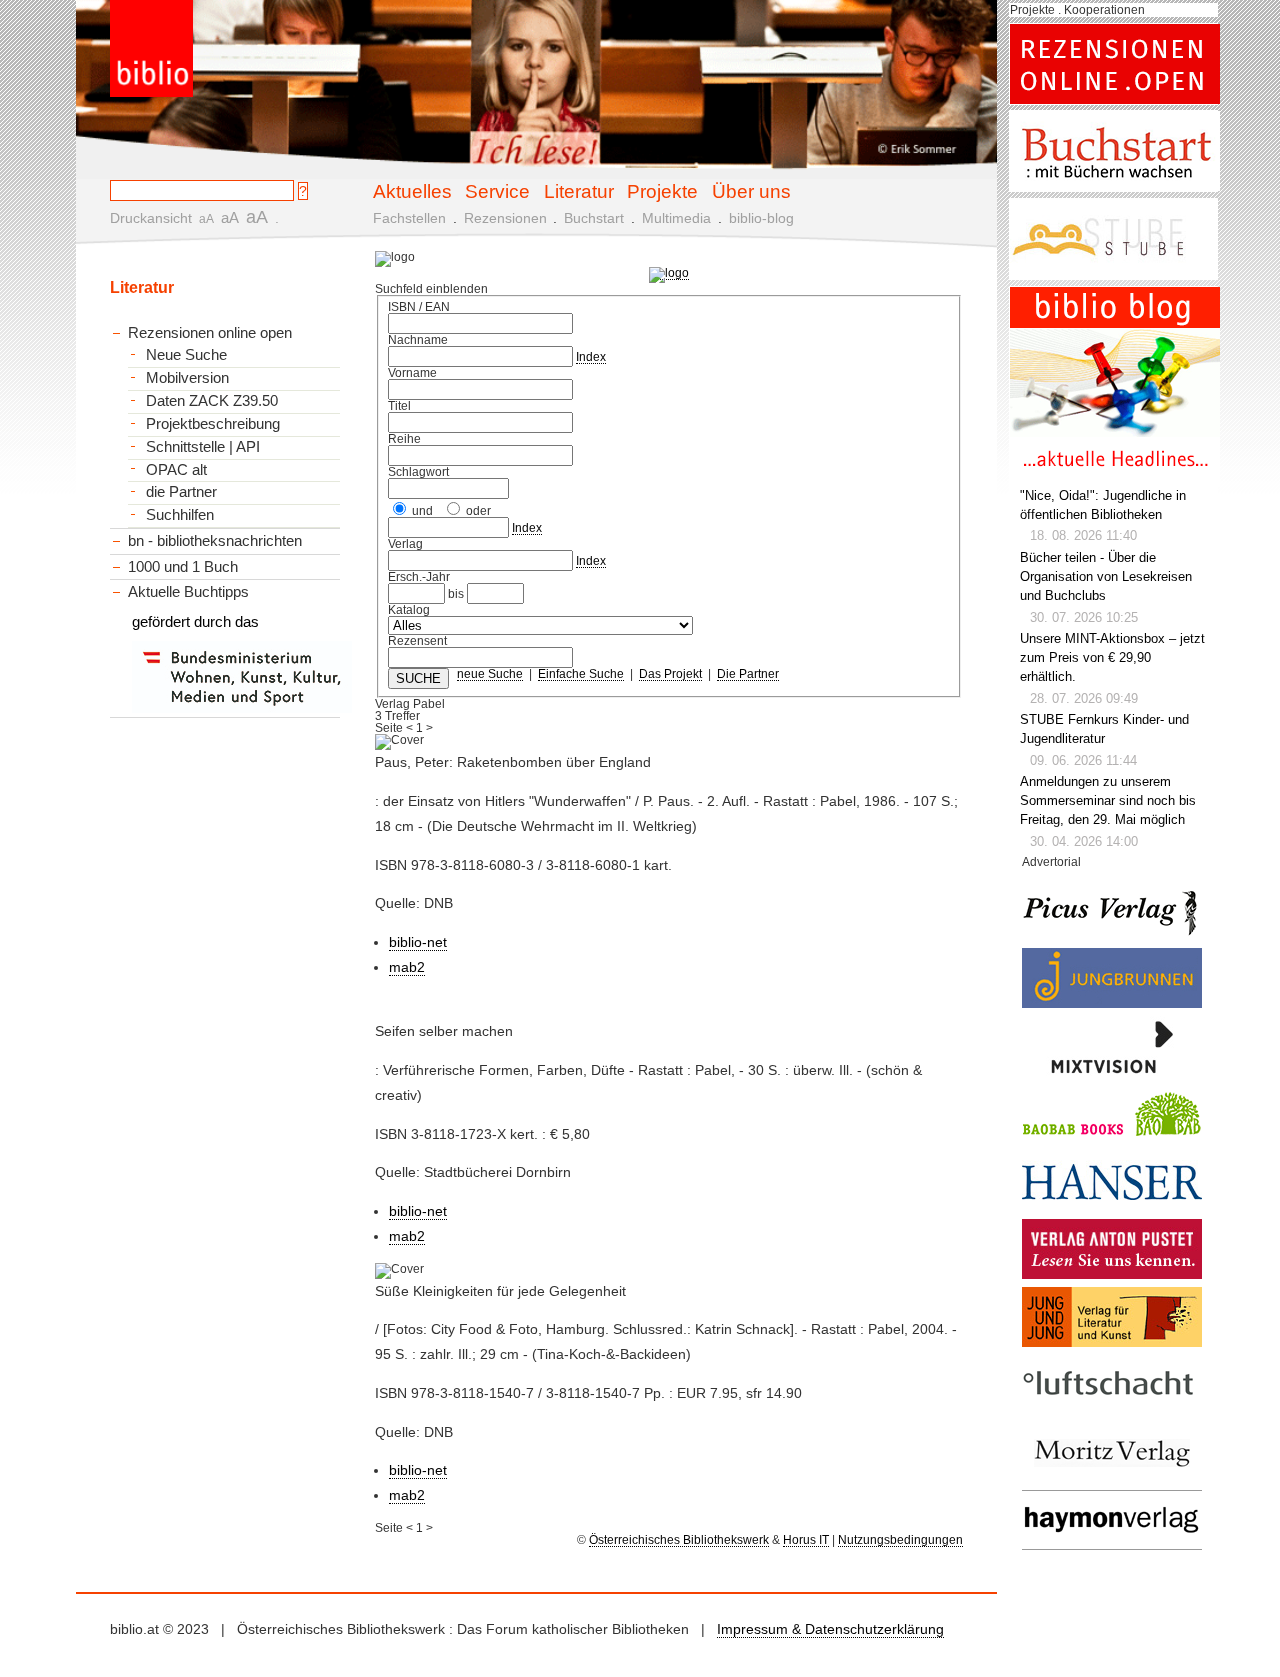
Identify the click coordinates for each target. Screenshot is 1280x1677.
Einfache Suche (581, 674)
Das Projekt (670, 674)
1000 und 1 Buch (183, 566)
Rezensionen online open (210, 332)
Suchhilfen (180, 515)
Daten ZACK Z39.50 (212, 401)
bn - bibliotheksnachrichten (215, 540)
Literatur (579, 191)
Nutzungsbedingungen (900, 1540)
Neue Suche (186, 355)
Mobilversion (187, 378)
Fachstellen (409, 218)
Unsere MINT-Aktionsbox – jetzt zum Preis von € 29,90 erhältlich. (1112, 658)
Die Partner (748, 674)
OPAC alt (176, 470)
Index (591, 357)
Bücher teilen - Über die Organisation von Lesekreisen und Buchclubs (1106, 577)
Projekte (662, 191)
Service (497, 191)
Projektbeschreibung (213, 424)
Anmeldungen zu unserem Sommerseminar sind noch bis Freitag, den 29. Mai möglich (1108, 801)
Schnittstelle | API (203, 447)
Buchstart (594, 218)
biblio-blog (761, 218)
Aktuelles (412, 191)
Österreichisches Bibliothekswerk (679, 1540)
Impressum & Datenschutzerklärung (830, 1629)
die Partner (181, 492)
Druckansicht (151, 218)
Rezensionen (505, 218)
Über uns (751, 191)
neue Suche (490, 674)
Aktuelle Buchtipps (188, 591)
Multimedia (676, 218)
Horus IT (806, 1540)
